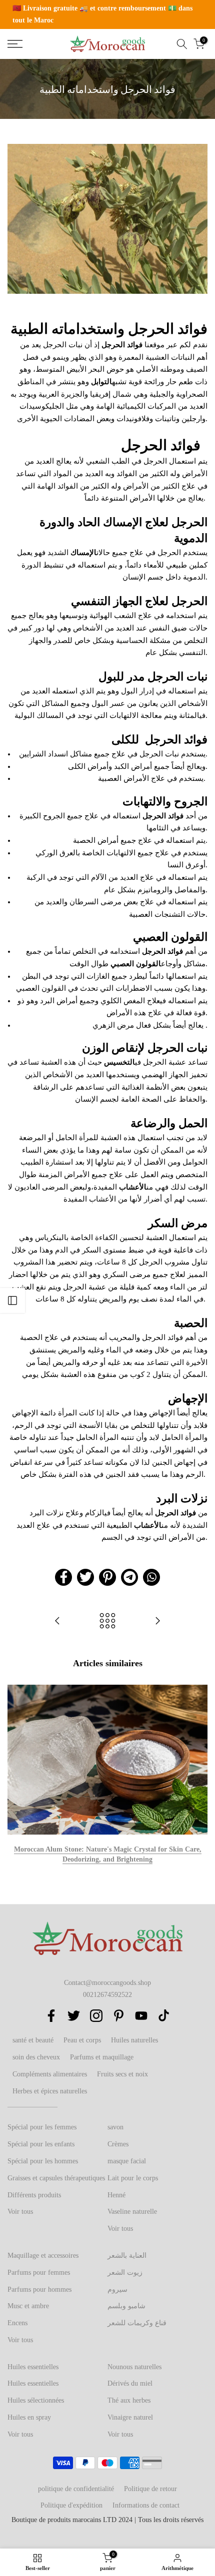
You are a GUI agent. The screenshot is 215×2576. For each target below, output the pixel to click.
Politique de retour (150, 2489)
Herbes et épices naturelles (50, 2091)
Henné (116, 2195)
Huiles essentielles (33, 2367)
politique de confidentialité (76, 2489)
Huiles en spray (29, 2417)
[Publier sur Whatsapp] (151, 1577)
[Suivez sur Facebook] (51, 2016)
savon (115, 2127)
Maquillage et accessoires (43, 2255)
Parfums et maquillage (102, 2057)
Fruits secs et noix (122, 2074)
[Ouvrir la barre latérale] (12, 1300)
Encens (17, 2323)
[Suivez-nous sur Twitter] (74, 2016)
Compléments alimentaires (50, 2074)
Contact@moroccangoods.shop (107, 1983)
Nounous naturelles (134, 2367)
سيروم (117, 2289)
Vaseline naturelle (132, 2212)
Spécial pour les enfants (41, 2144)
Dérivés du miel (130, 2383)
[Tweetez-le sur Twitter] (85, 1577)
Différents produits (34, 2195)
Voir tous (20, 2212)
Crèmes (118, 2144)
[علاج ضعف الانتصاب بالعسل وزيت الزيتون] (57, 1621)
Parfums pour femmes (39, 2272)
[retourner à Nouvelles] (107, 1621)
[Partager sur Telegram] (129, 1577)
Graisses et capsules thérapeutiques (56, 2178)
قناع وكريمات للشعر (137, 2323)
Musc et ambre (28, 2306)
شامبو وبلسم (126, 2306)
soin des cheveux (36, 2057)
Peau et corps (82, 2040)
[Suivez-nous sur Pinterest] (119, 2016)
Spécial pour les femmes (42, 2127)
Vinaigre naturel (130, 2417)
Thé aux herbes (129, 2400)
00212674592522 (107, 1995)
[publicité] (107, 14)
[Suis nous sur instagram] (96, 2016)
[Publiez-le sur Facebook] (63, 1577)
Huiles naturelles (134, 2040)
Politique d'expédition (71, 2505)
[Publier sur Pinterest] (107, 1577)
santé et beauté (33, 2040)
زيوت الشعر (125, 2272)
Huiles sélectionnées (36, 2400)
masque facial (127, 2161)
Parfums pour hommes (39, 2289)
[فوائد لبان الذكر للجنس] (157, 1621)
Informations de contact (146, 2505)
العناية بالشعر (127, 2255)
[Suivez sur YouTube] (141, 2016)
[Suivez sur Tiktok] (164, 2016)
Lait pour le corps (133, 2178)
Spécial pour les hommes (43, 2161)
